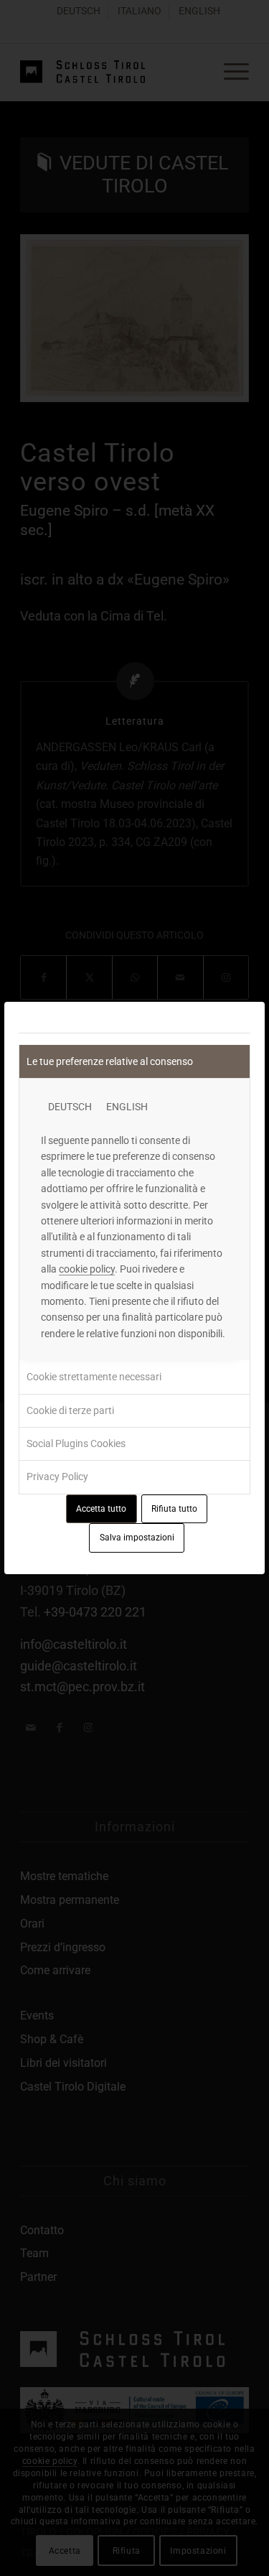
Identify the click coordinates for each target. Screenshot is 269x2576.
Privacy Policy (57, 1477)
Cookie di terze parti (70, 1410)
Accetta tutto (101, 1509)
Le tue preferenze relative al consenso (110, 1061)
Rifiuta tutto (174, 1509)
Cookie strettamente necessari (94, 1377)
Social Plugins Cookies (76, 1443)
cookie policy (87, 1269)
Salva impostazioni (137, 1538)
